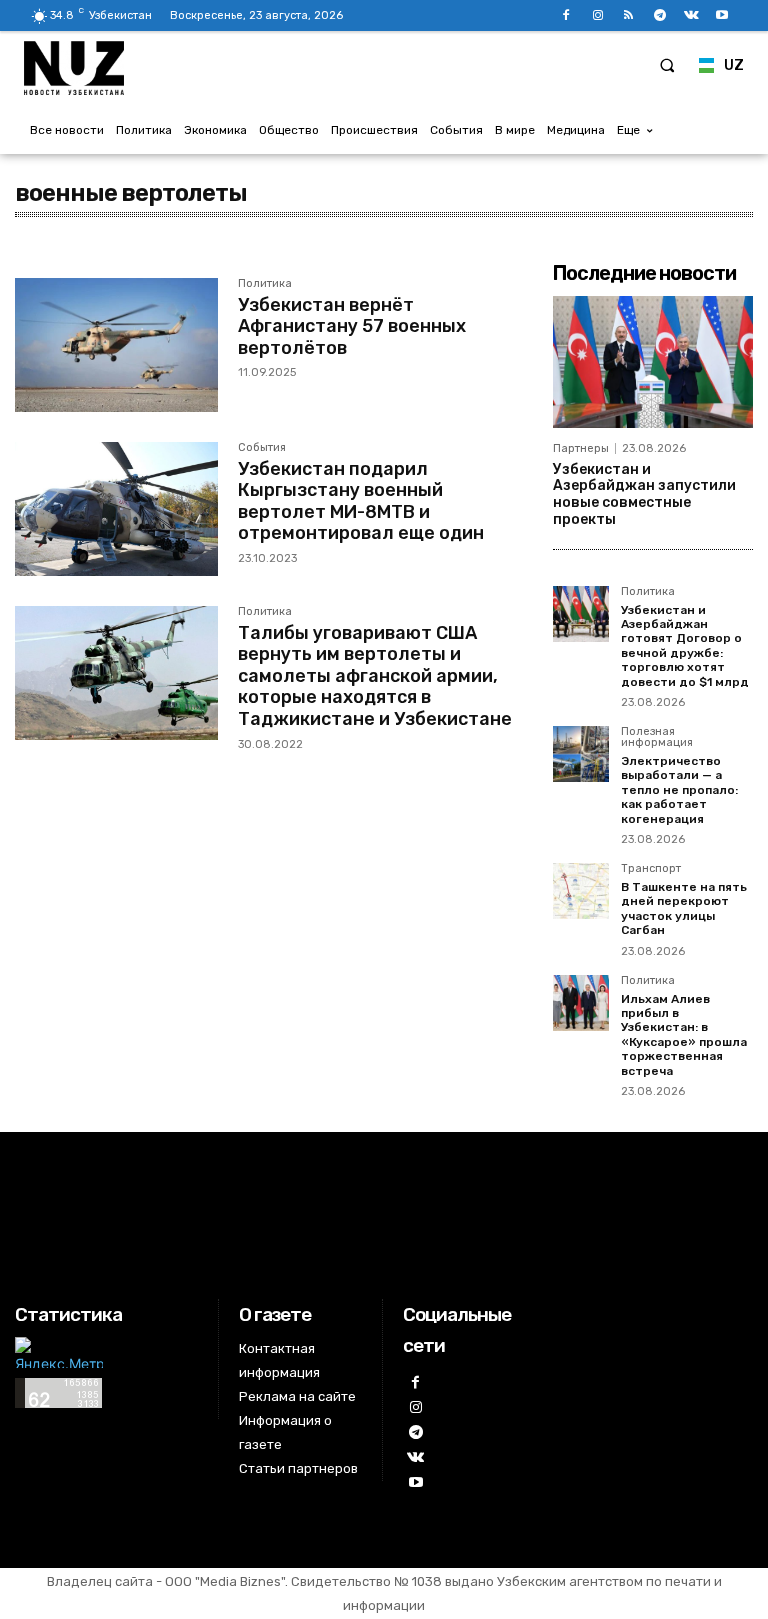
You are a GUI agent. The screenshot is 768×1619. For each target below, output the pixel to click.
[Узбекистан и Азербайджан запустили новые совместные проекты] (653, 362)
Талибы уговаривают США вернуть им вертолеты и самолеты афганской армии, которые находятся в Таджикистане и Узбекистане (375, 676)
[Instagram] (597, 15)
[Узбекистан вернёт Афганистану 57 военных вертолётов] (116, 345)
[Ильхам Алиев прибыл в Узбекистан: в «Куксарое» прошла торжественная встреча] (581, 1003)
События (262, 448)
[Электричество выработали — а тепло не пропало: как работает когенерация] (581, 754)
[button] (667, 65)
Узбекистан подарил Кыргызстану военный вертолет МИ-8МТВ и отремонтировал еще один (361, 501)
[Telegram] (659, 15)
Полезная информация (657, 737)
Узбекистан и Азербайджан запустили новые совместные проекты (644, 494)
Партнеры (581, 448)
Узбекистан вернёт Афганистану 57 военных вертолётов (352, 326)
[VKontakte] (691, 15)
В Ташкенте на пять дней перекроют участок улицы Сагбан (684, 908)
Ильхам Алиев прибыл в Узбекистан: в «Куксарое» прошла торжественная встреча (684, 1035)
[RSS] (628, 15)
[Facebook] (566, 15)
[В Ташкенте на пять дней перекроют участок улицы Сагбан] (581, 891)
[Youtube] (722, 15)
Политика (265, 284)
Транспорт (651, 869)
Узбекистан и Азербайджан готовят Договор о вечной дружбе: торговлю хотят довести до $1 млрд (685, 646)
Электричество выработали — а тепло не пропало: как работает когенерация (679, 790)
